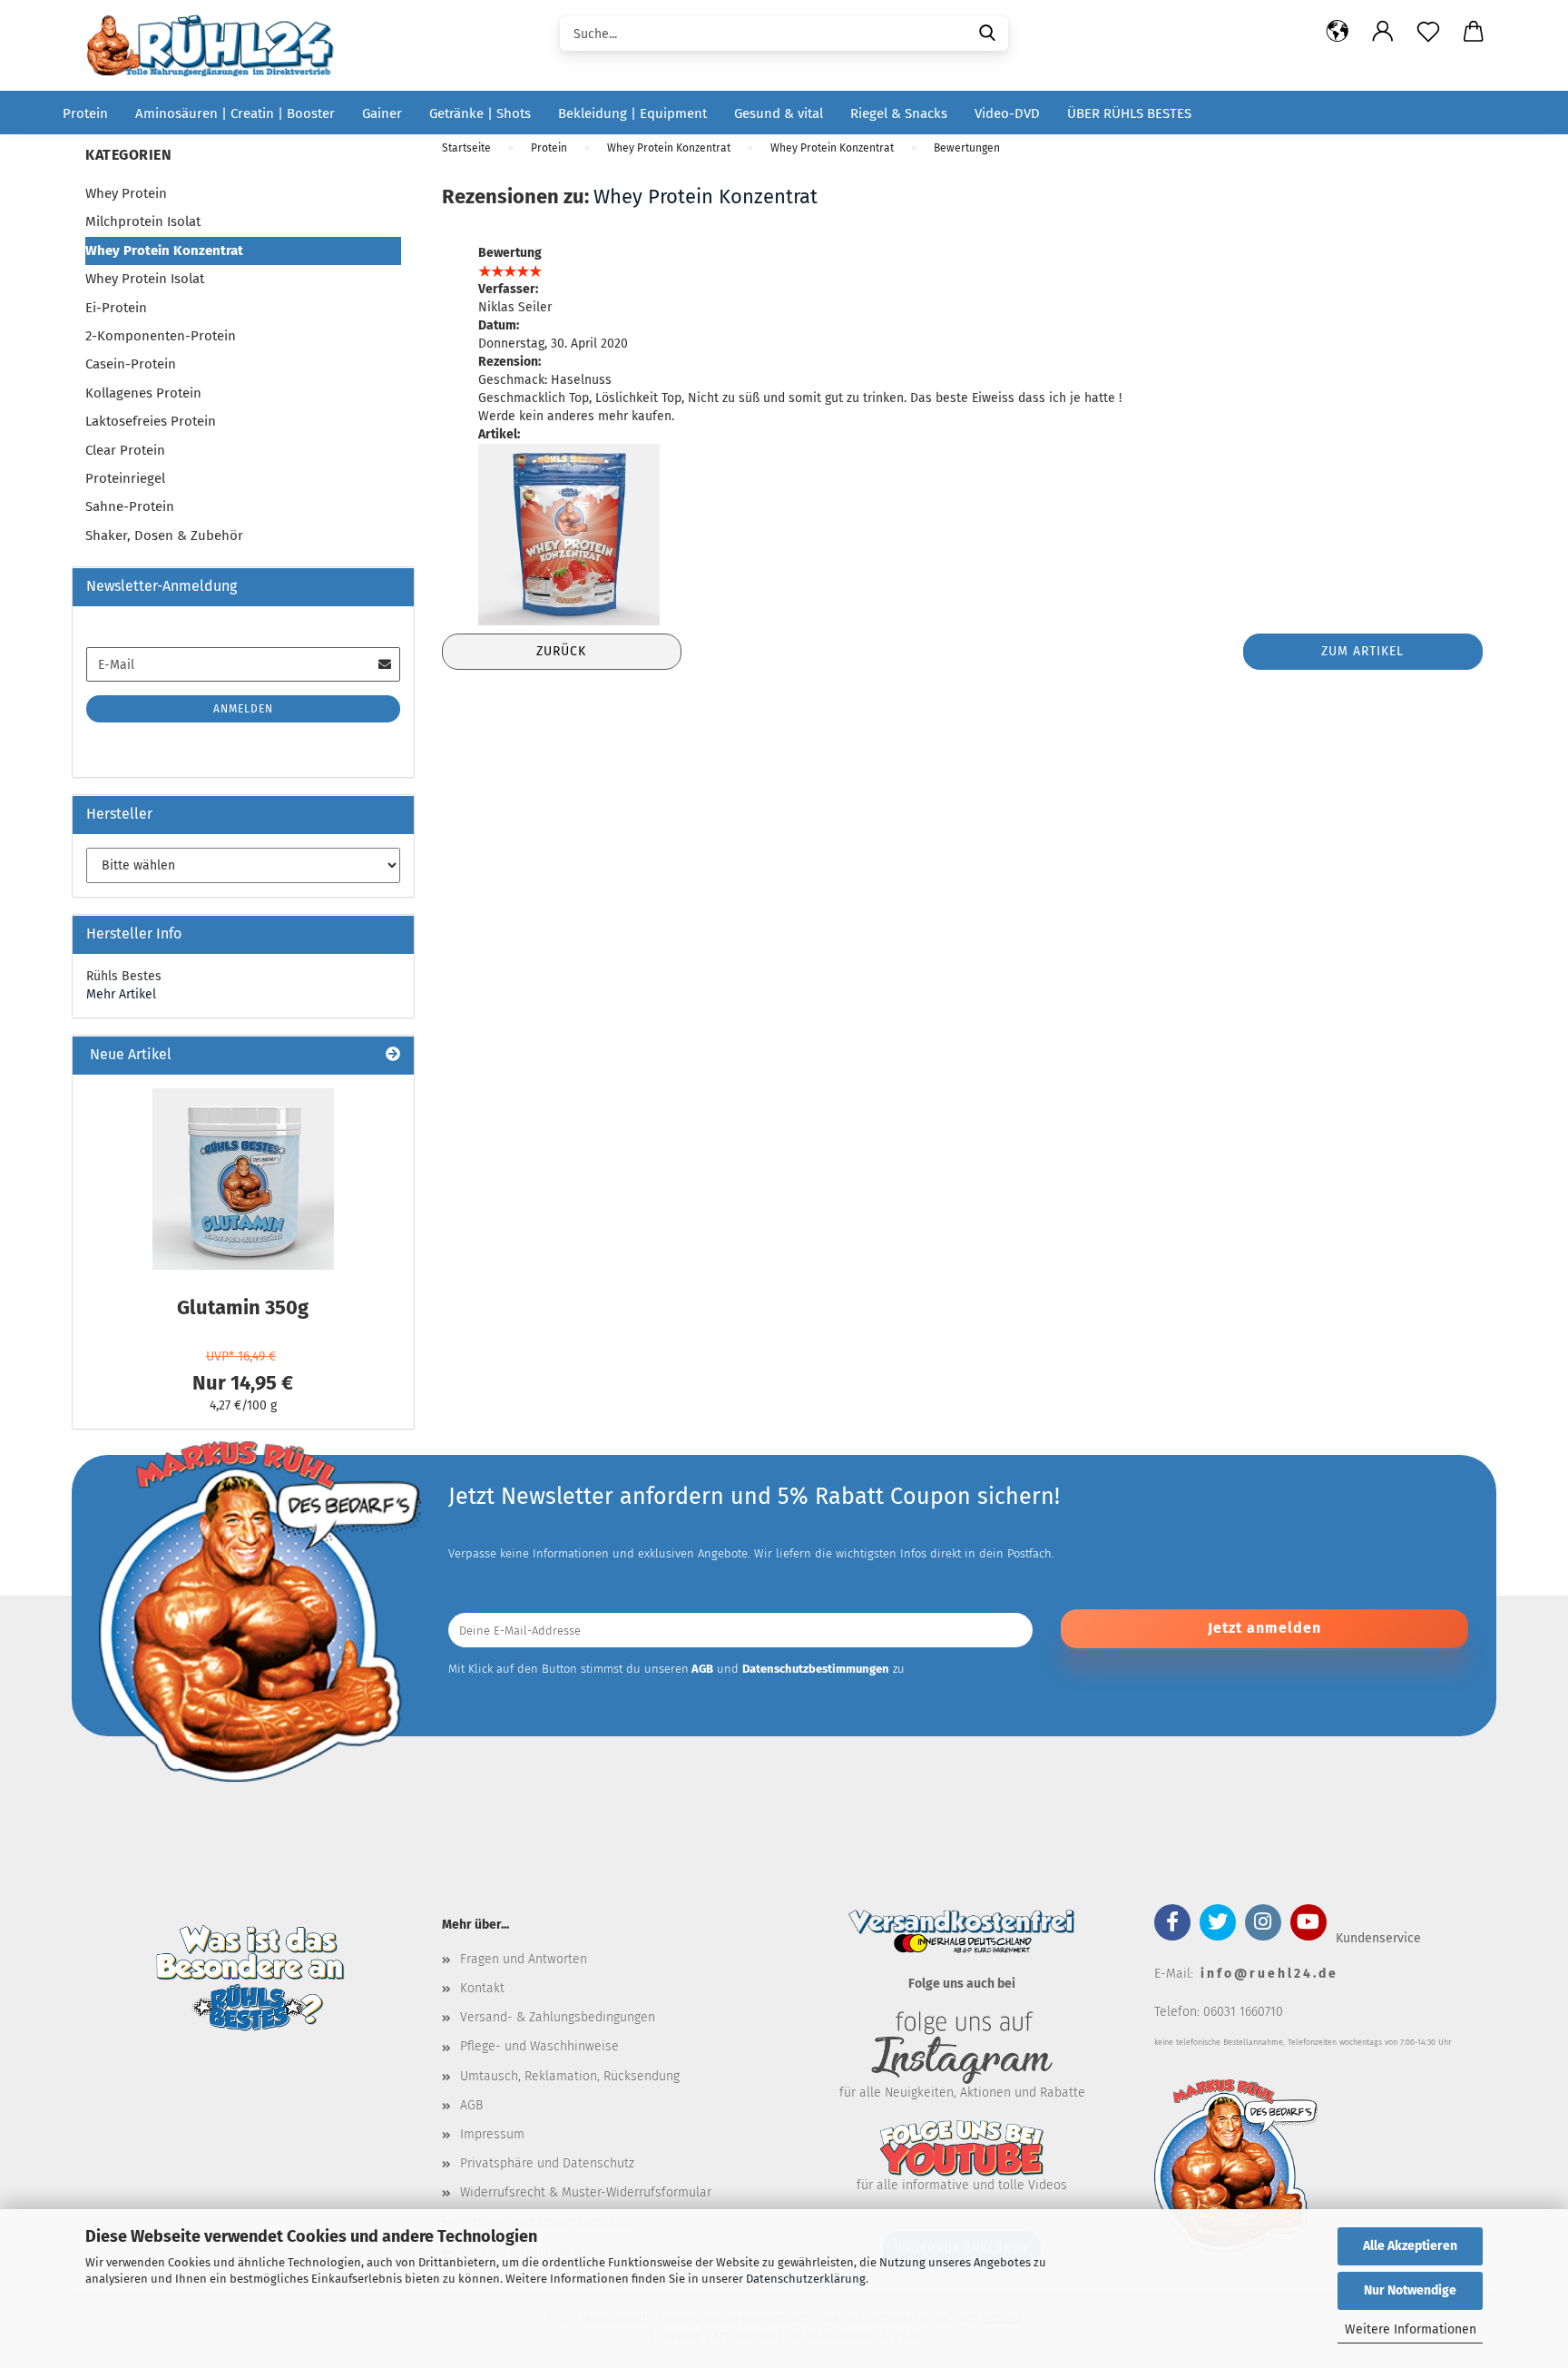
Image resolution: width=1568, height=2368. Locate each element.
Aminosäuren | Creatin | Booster (235, 113)
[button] (1338, 32)
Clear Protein (125, 450)
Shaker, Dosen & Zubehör (164, 536)
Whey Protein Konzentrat (706, 197)
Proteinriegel (125, 478)
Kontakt (482, 1988)
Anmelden (243, 709)
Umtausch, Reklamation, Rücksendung (570, 2076)
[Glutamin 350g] (243, 1179)
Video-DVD (1007, 113)
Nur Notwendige (1410, 2290)
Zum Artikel (1362, 651)
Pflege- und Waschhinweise (539, 2046)
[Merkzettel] (1428, 32)
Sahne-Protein (130, 506)
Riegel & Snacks (899, 113)
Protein (85, 113)
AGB (471, 2105)
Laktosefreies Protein (151, 421)
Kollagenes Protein (143, 393)
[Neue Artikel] (393, 1055)
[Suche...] (987, 32)
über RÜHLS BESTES (1129, 113)
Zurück (561, 651)
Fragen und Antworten (524, 1959)
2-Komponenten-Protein (161, 336)
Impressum (492, 2134)
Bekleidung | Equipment (632, 113)
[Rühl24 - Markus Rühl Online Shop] (216, 45)
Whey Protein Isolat (145, 279)
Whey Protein (126, 193)
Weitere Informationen (1411, 2329)
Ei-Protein (116, 308)
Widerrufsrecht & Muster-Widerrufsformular (586, 2192)
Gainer (382, 113)
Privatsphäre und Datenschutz (547, 2163)
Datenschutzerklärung (806, 2279)
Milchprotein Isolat (143, 221)
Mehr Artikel (121, 994)
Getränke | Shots (480, 113)
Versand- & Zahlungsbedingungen (558, 2017)
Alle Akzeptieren (1410, 2246)
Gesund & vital (779, 113)
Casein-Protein (131, 364)
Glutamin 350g (243, 1307)
